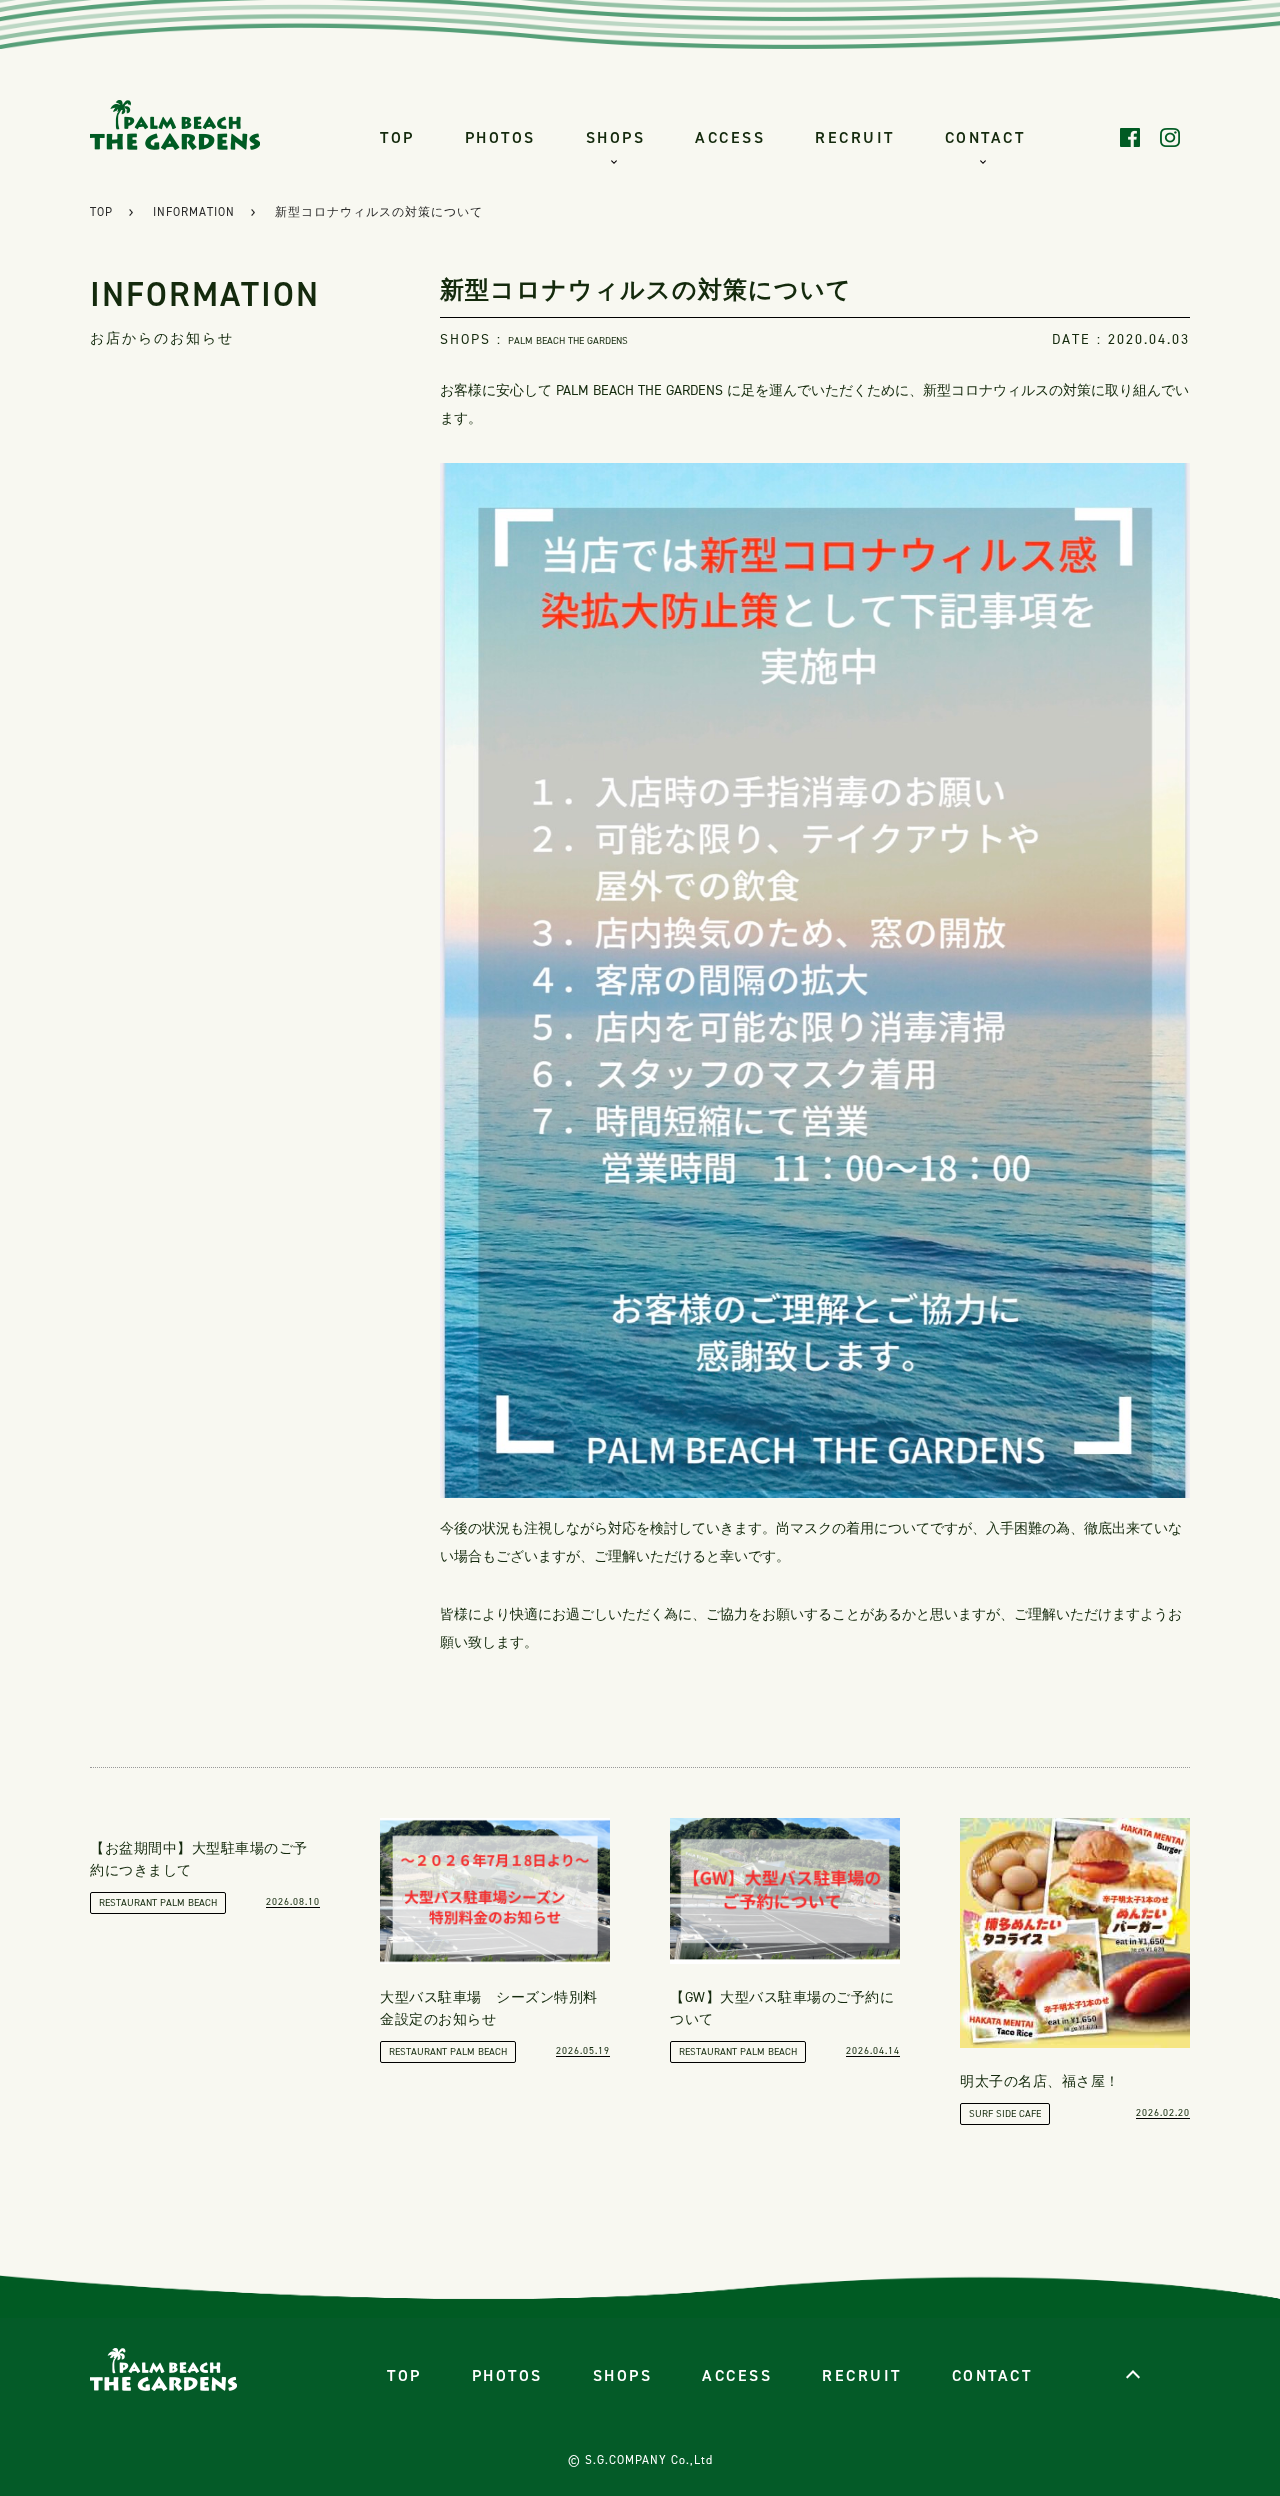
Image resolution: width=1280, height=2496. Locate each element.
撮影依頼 (985, 252)
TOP (397, 137)
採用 (985, 417)
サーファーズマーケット (620, 362)
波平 (620, 307)
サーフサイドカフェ (620, 252)
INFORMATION (194, 212)
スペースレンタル (985, 307)
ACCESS (730, 137)
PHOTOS (500, 137)
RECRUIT (855, 137)
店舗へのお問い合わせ (985, 197)
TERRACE (620, 417)
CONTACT (985, 137)
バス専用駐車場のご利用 (985, 362)
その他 (985, 472)
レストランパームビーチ (620, 197)
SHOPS (616, 137)
